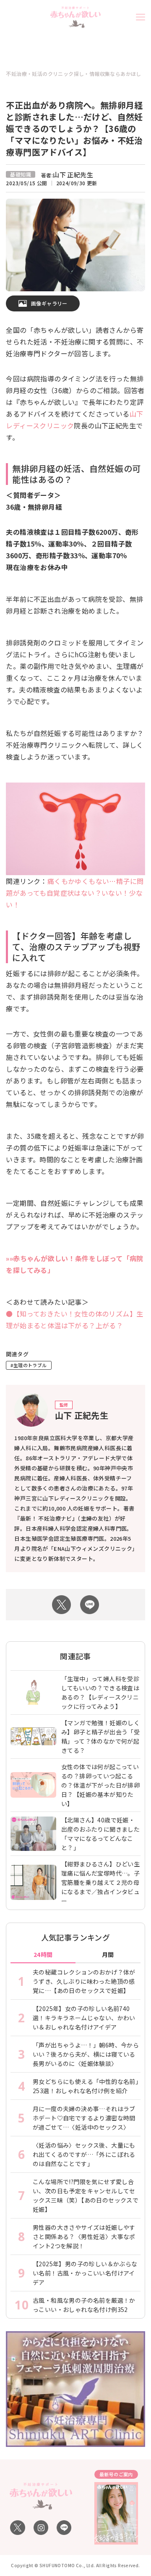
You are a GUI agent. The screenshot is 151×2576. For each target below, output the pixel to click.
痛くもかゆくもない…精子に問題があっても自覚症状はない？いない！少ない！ (75, 893)
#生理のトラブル (29, 1365)
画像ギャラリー (49, 303)
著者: (67, 175)
